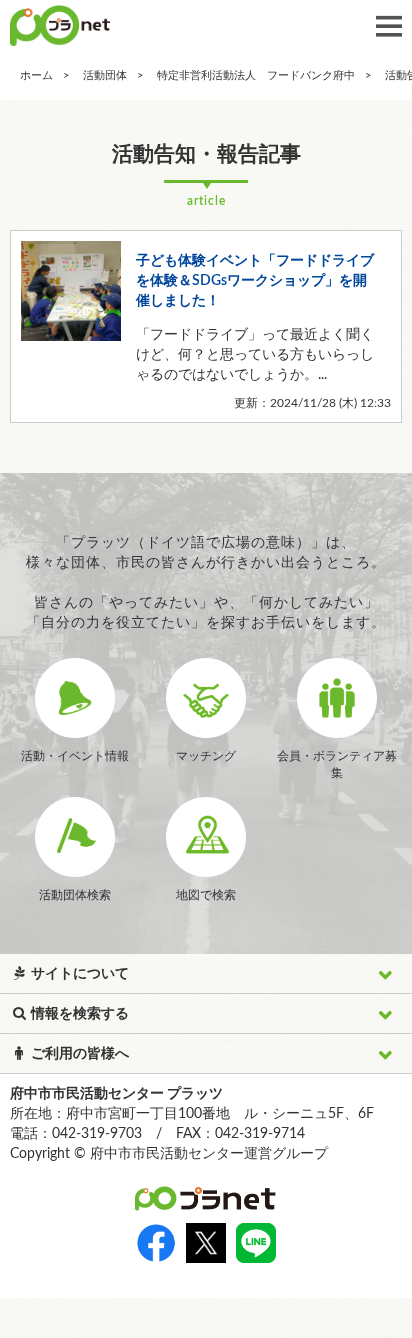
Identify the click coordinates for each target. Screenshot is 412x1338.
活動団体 (105, 75)
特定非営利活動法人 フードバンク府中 (256, 75)
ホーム (36, 75)
